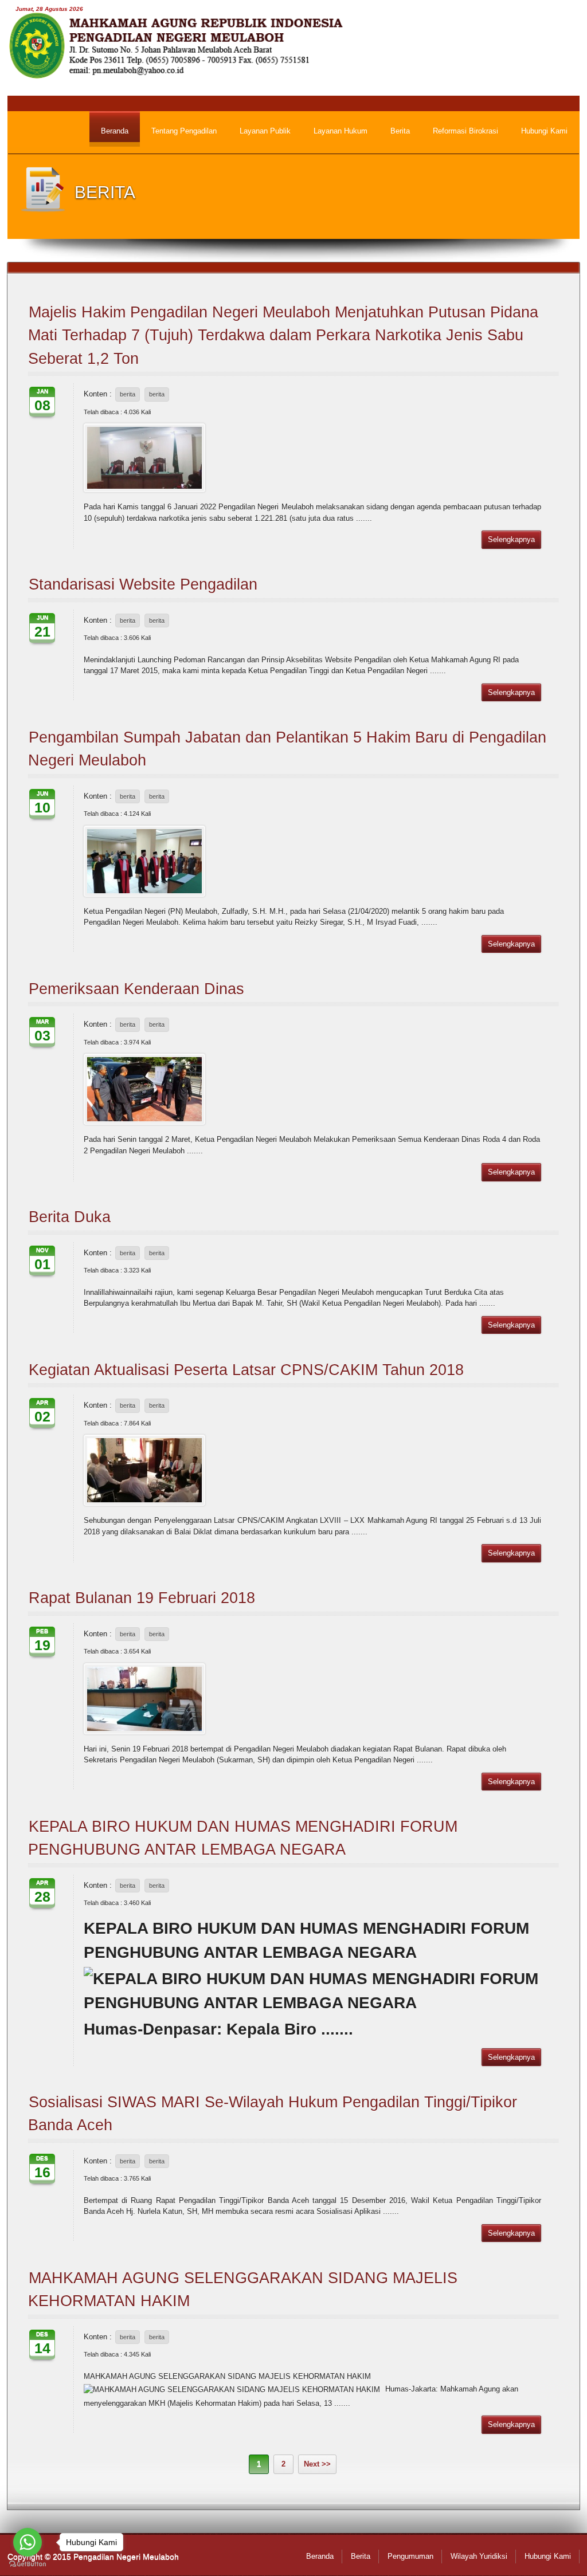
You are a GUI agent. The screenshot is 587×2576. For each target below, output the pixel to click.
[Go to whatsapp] (28, 2542)
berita (128, 394)
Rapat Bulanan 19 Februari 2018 (142, 1598)
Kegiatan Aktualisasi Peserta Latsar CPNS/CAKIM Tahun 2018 (246, 1370)
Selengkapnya (511, 539)
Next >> (317, 2464)
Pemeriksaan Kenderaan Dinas (136, 989)
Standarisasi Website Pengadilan (143, 584)
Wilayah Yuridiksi (479, 2556)
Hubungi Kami (548, 2556)
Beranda (320, 2556)
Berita (361, 2556)
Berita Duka (70, 1217)
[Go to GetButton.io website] (28, 2564)
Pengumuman (410, 2556)
